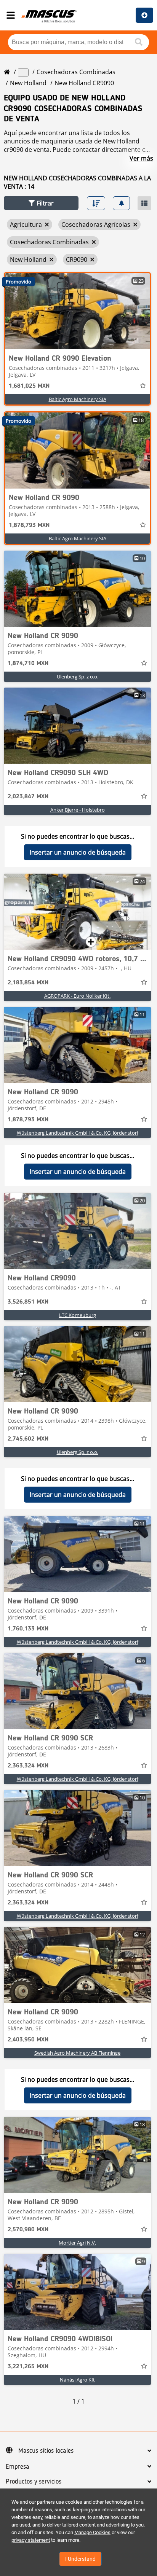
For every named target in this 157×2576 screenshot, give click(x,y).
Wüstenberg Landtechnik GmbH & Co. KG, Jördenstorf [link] (78, 1133)
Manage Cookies (92, 2532)
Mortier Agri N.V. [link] (77, 2243)
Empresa (18, 2467)
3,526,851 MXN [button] (28, 1302)
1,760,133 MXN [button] (28, 1629)
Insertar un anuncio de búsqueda (78, 852)
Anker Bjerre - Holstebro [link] (78, 810)
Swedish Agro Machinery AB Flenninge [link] (77, 2053)
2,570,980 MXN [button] (28, 2230)
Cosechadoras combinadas (76, 72)
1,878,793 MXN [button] (29, 525)
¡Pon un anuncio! (144, 15)
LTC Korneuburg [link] (78, 1315)
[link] (77, 311)
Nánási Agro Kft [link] (77, 2380)
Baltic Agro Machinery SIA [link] (78, 399)
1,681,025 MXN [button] (29, 386)
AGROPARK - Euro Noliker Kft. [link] (77, 996)
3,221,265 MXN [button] (28, 2367)
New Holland (28, 83)
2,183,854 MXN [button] (28, 983)
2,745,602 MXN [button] (28, 1439)
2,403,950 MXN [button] (28, 2040)
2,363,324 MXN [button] (28, 1766)
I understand (80, 2559)
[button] (41, 203)
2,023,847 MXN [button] (28, 797)
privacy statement (31, 2540)
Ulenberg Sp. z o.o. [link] (78, 677)
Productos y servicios (34, 2482)
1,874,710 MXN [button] (28, 664)
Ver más (141, 158)
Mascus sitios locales (46, 2451)
